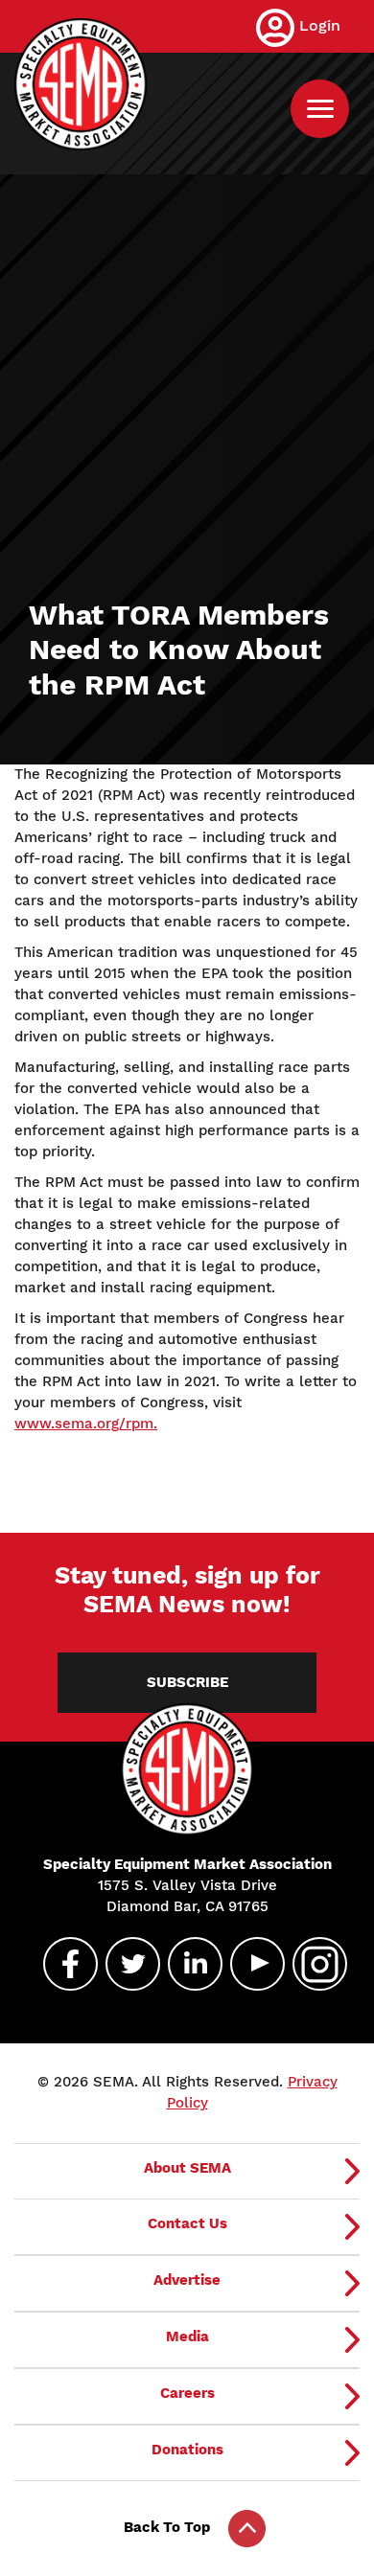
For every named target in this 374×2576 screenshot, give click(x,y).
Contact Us (187, 2223)
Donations (187, 2450)
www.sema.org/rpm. (86, 1424)
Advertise (187, 2280)
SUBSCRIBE (187, 1682)
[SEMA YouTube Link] (249, 1964)
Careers (187, 2393)
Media (187, 2337)
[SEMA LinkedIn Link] (187, 1964)
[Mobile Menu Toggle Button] (320, 109)
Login (320, 25)
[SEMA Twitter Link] (125, 1964)
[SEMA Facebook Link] (62, 1964)
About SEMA (187, 2168)
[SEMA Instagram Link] (312, 1964)
